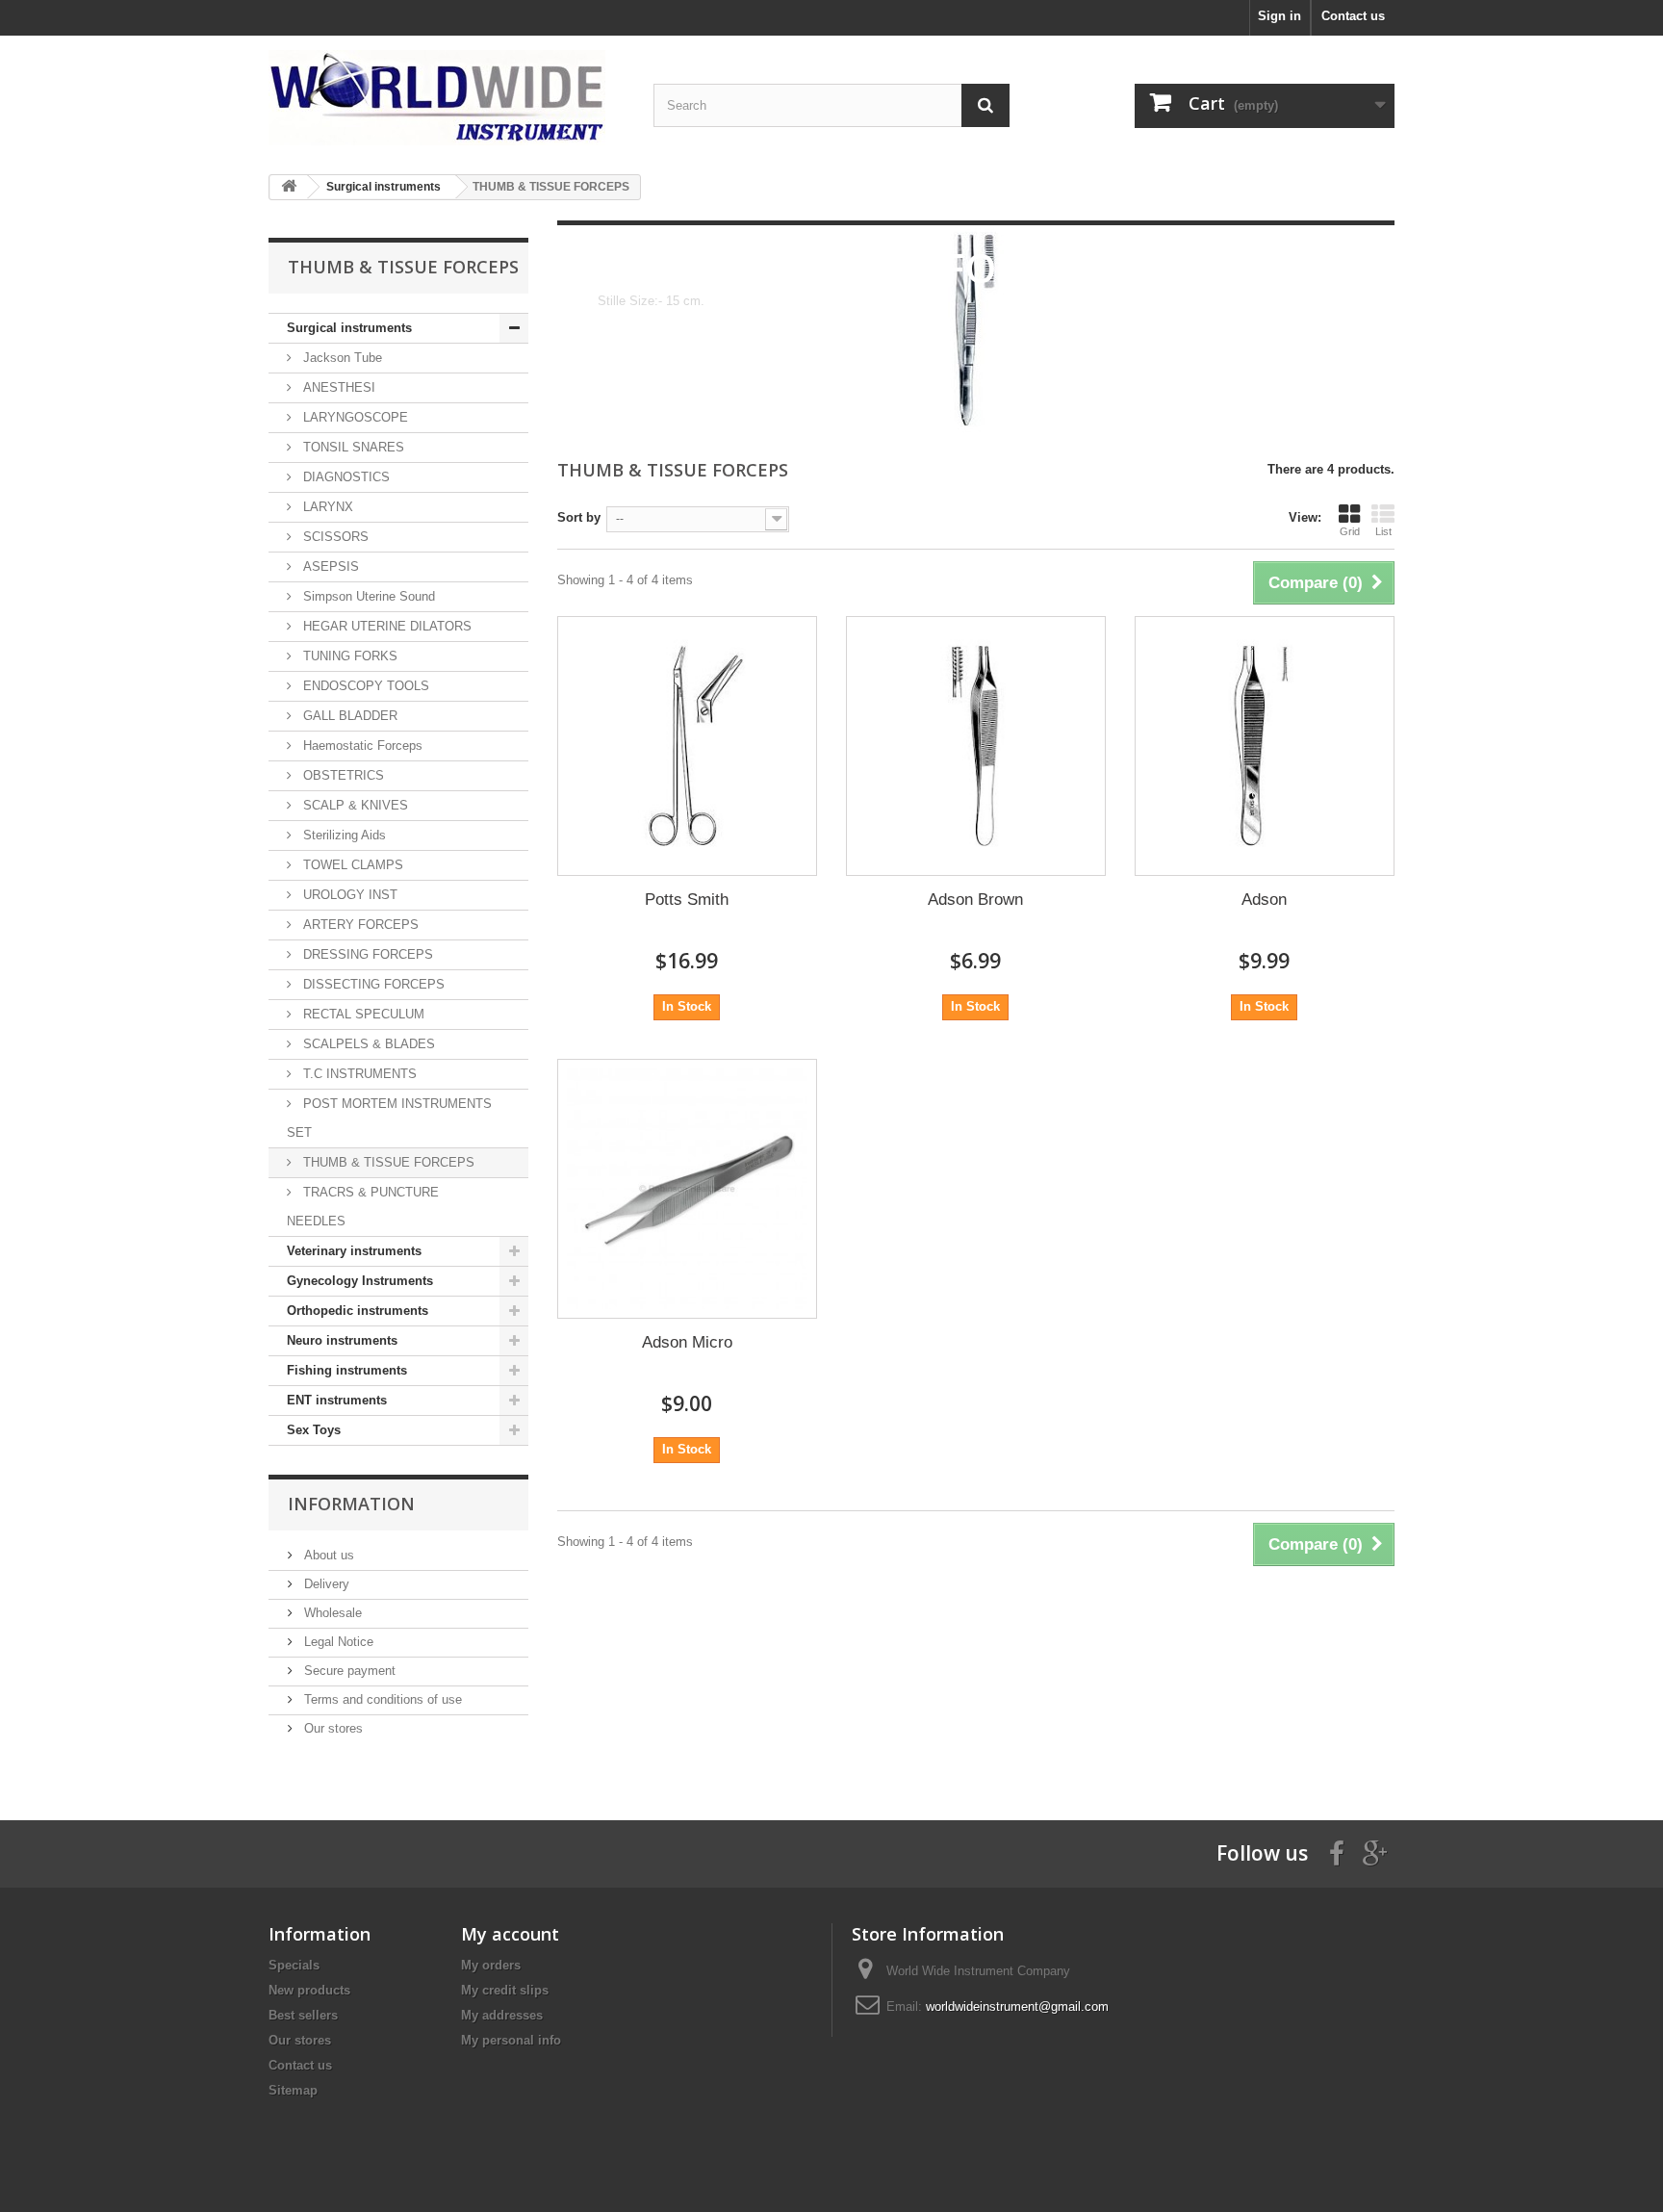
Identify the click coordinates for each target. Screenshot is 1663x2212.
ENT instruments (337, 1400)
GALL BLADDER (348, 716)
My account (510, 1934)
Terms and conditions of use (381, 1699)
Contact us (1353, 16)
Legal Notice (337, 1642)
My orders (491, 1965)
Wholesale (331, 1613)
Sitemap (293, 2090)
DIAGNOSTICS (345, 477)
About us (327, 1555)
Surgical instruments (349, 328)
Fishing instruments (347, 1370)
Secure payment (348, 1671)
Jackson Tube (341, 358)
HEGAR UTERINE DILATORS (385, 626)
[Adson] (1265, 746)
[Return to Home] (289, 187)
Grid (1350, 531)
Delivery (325, 1584)
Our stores (332, 1728)
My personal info (511, 2040)
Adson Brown (975, 900)
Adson (1264, 900)
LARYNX (326, 507)
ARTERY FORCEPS (359, 925)
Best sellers (303, 2015)
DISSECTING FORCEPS (372, 984)
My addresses (502, 2015)
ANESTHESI (337, 387)
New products (309, 1990)
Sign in (1279, 16)
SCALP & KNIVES (354, 805)
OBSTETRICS (342, 775)
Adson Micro (687, 1342)
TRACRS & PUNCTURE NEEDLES (363, 1207)
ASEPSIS (329, 566)
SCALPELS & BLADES (367, 1044)
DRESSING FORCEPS (366, 954)
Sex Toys (314, 1430)
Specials (294, 1965)
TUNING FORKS (348, 656)
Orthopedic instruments (358, 1311)
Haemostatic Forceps (361, 746)
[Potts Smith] (687, 746)
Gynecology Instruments (360, 1281)
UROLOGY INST (348, 895)
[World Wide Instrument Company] (447, 98)
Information (351, 1504)
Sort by (579, 517)
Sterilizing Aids (343, 835)
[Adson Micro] (687, 1189)
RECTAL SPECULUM (362, 1014)
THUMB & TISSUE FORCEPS (387, 1162)
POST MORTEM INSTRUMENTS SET (389, 1118)
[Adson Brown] (976, 746)
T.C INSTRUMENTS (358, 1074)
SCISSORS (334, 537)
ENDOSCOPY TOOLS (364, 686)
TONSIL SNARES (352, 447)
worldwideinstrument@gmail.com (1017, 2006)
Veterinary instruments (354, 1251)
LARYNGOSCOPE (354, 417)
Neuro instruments (342, 1340)
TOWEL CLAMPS (351, 865)
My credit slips (505, 1990)
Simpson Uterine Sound (367, 596)
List (1383, 531)
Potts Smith (687, 900)
